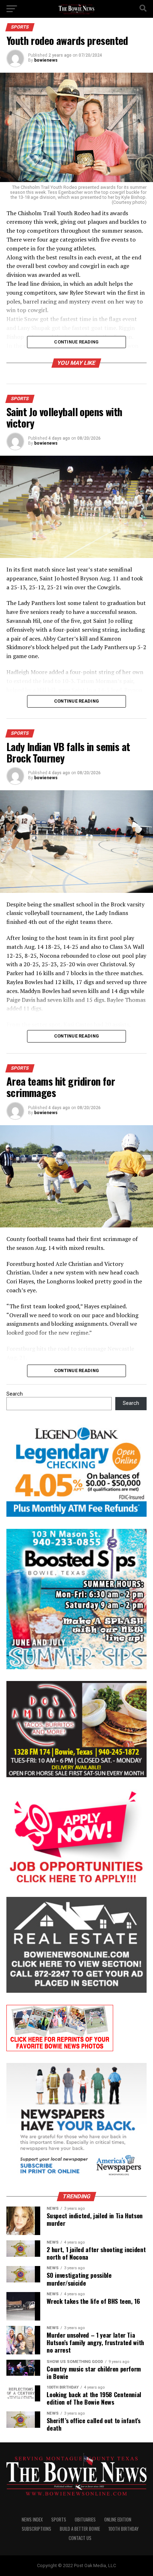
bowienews (46, 60)
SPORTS (59, 2520)
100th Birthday (123, 2529)
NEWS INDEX (32, 2520)
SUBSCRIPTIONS (36, 2529)
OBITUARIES (85, 2520)
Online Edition (118, 2520)
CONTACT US (80, 2538)
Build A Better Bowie (80, 2529)
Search (15, 1394)
